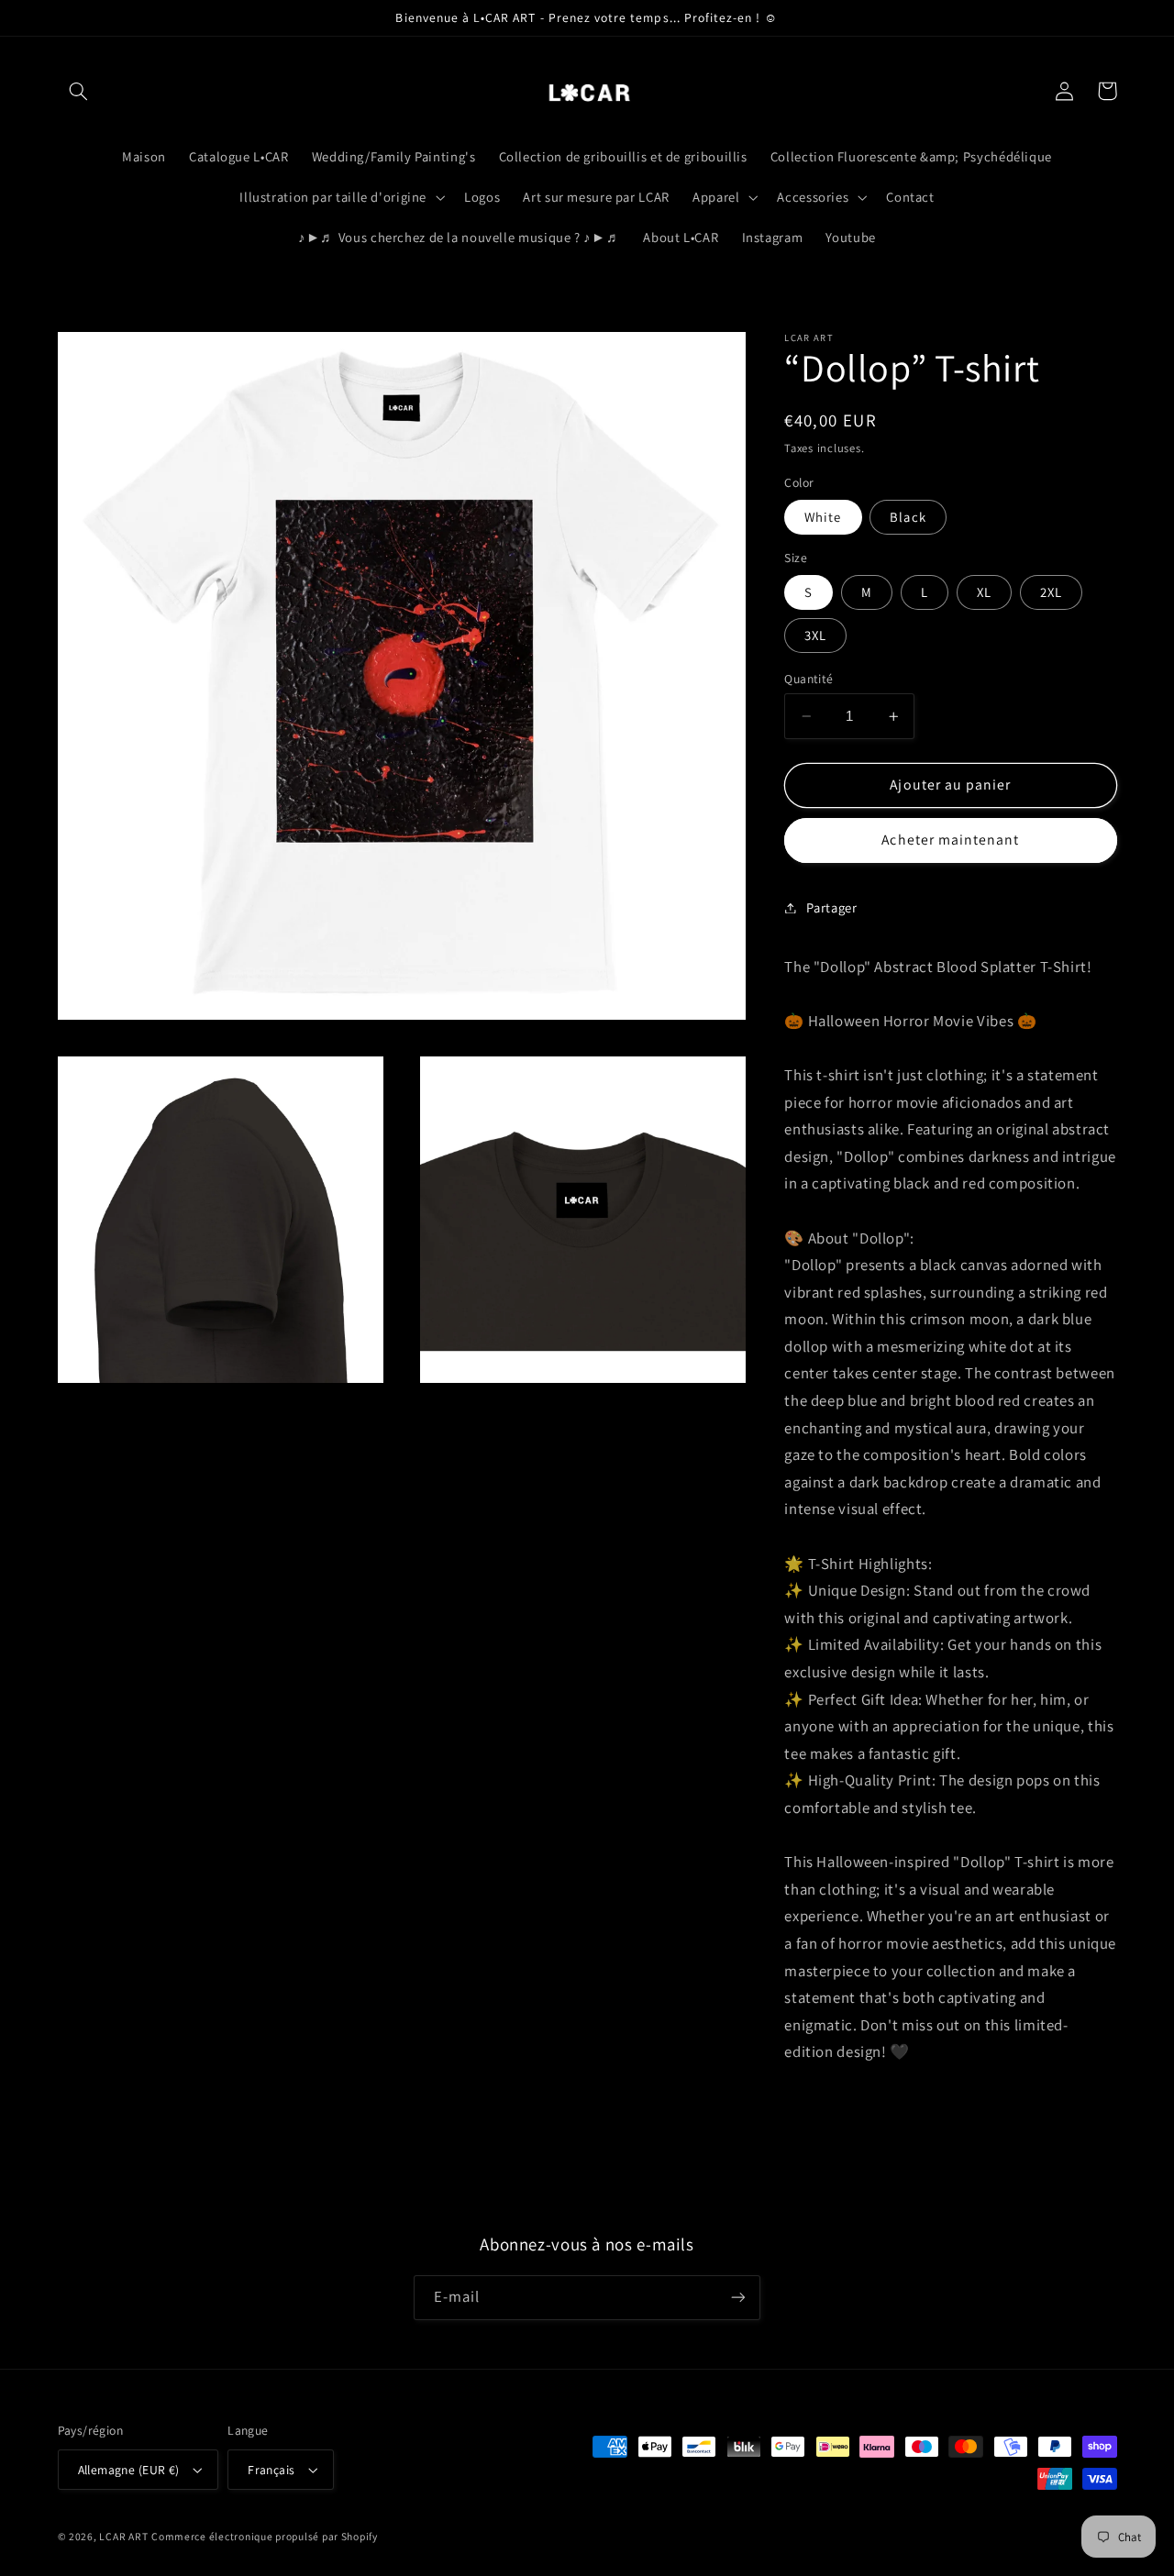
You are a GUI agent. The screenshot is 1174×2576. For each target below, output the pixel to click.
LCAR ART (123, 2536)
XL (984, 592)
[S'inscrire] (738, 2298)
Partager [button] (831, 907)
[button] (79, 91)
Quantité (809, 679)
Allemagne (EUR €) (129, 2470)
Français (271, 2470)
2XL (1051, 592)
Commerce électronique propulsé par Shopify (265, 2536)
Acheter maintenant (950, 840)
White (823, 517)
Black (908, 517)
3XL (815, 635)
